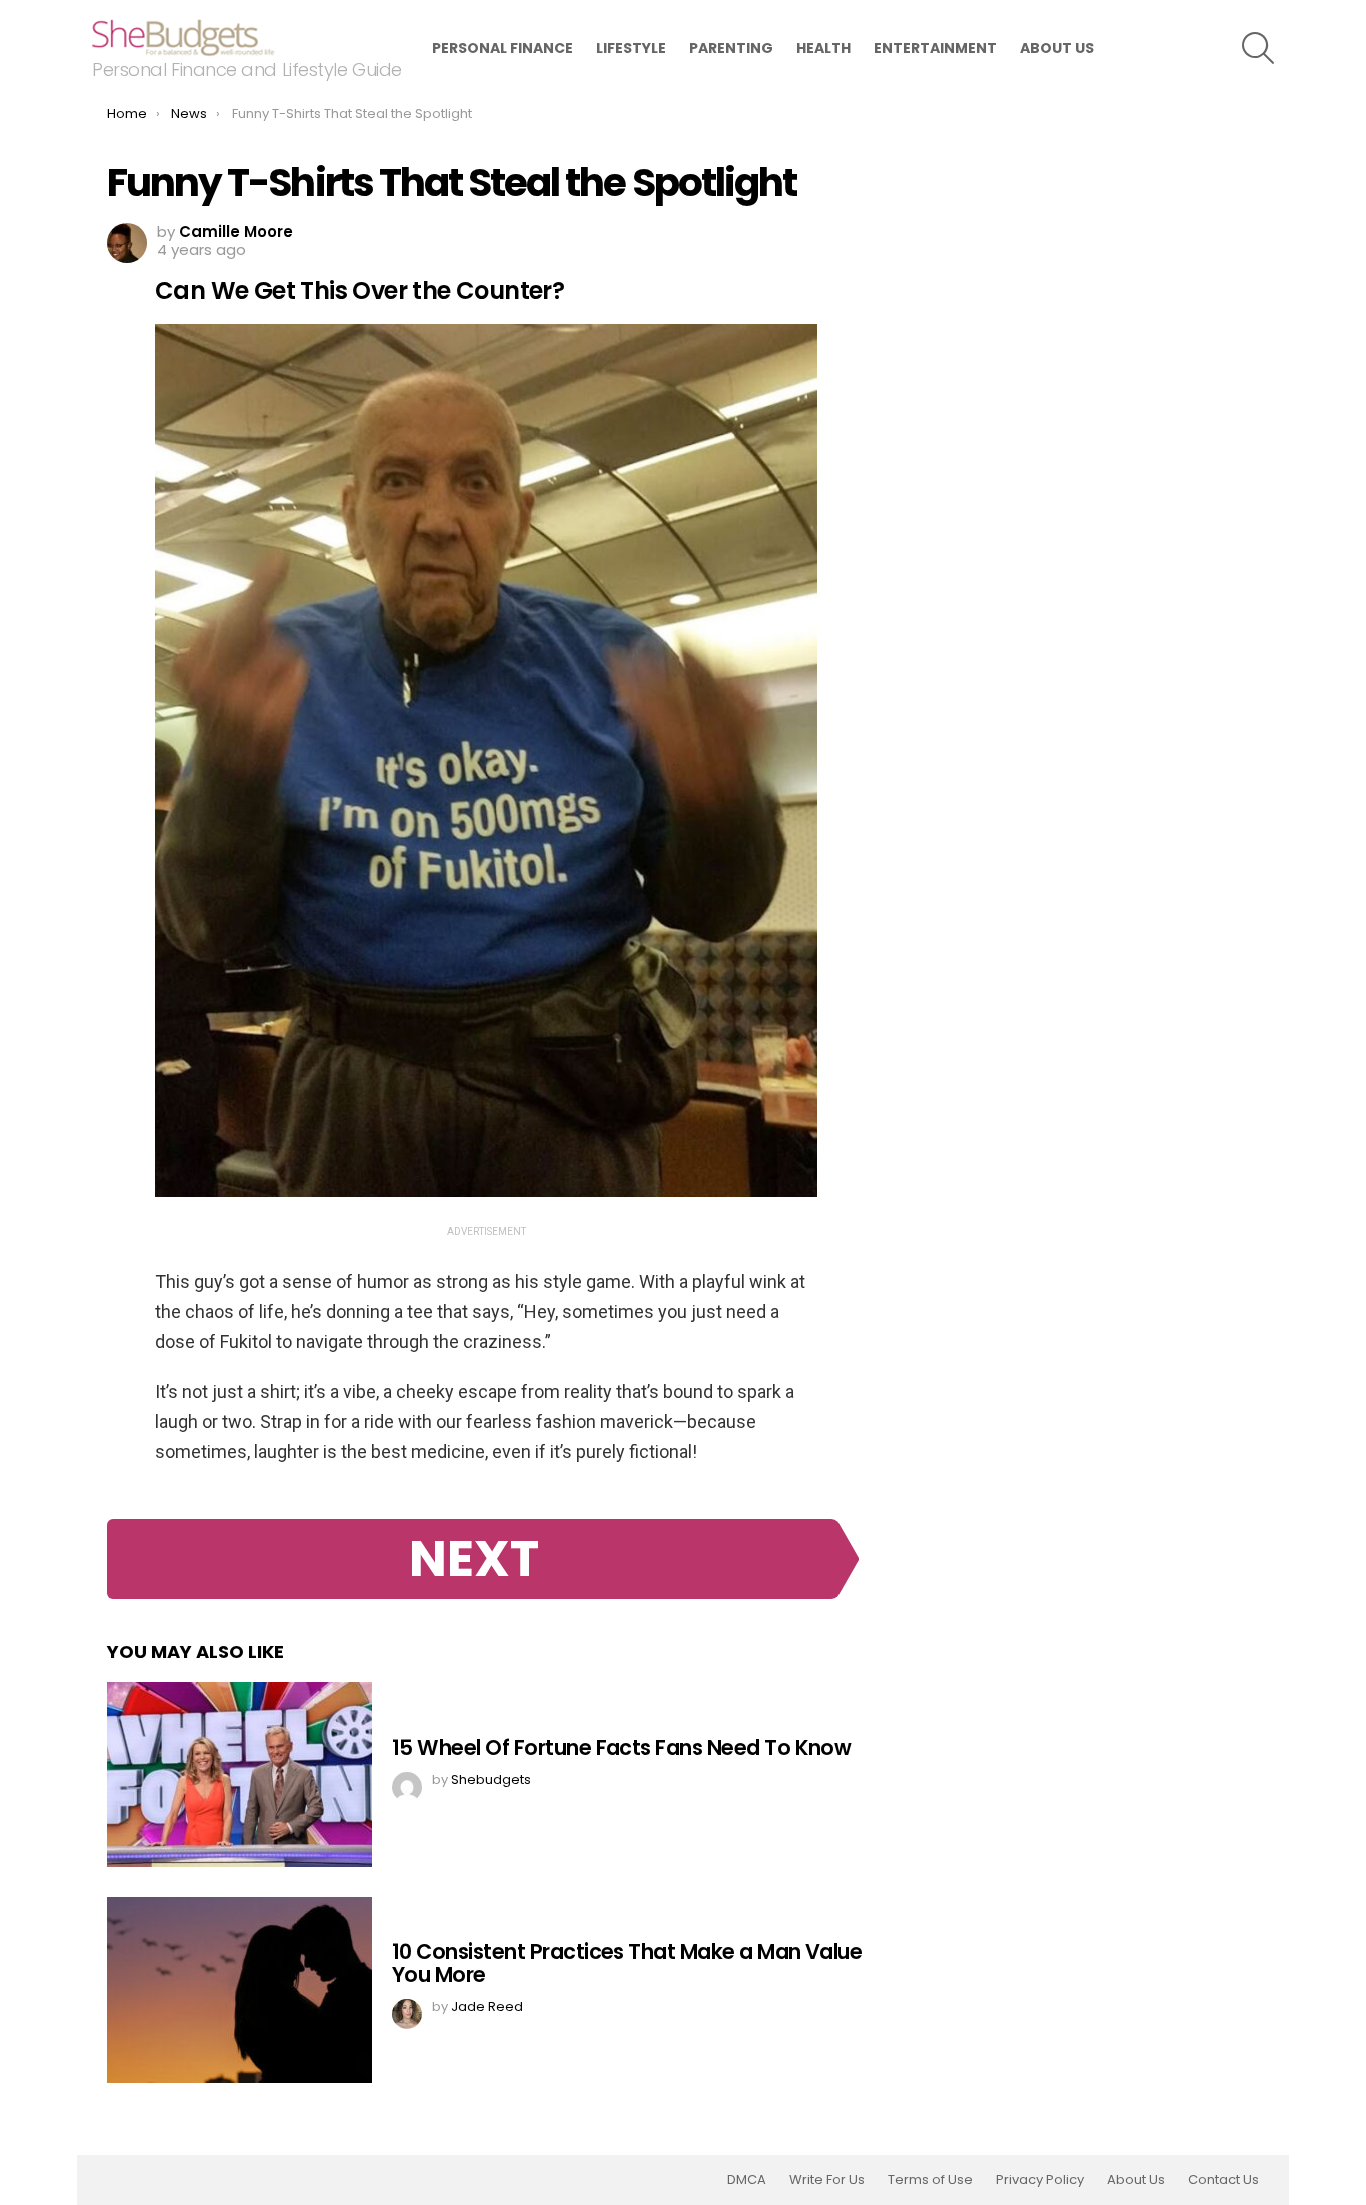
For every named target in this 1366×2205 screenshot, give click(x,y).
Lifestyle (631, 48)
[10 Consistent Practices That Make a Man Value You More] (239, 1990)
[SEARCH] (1258, 48)
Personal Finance (502, 48)
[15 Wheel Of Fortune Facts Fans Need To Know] (239, 1774)
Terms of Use (930, 2180)
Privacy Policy (1040, 2180)
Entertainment (935, 48)
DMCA (746, 2180)
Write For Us (827, 2180)
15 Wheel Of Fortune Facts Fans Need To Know (621, 1747)
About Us (1057, 48)
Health (823, 48)
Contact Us (1223, 2180)
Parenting (731, 48)
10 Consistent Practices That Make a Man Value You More (627, 1963)
